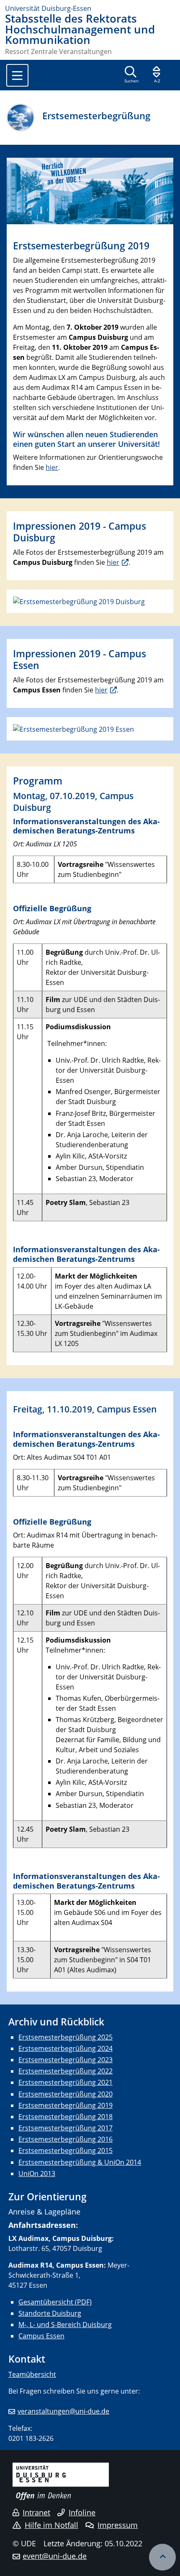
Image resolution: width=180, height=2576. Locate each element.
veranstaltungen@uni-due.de (63, 2411)
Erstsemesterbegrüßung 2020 (66, 2094)
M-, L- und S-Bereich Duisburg (65, 2325)
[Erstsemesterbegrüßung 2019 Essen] (73, 728)
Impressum (118, 2525)
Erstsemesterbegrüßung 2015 (66, 2151)
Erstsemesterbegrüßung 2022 (66, 2071)
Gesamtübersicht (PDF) (55, 2302)
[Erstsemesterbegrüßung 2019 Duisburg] (79, 601)
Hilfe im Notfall (51, 2525)
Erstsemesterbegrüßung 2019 (66, 2105)
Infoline (82, 2512)
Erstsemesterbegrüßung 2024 (66, 2048)
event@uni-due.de (55, 2556)
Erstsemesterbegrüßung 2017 (66, 2128)
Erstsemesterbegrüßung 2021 (66, 2082)
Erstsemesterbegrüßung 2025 (66, 2037)
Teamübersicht (32, 2374)
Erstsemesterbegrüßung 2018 (66, 2117)
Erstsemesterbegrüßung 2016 (66, 2139)
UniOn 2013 (37, 2174)
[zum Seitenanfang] (162, 2557)
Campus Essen (41, 2336)
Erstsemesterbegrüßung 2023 (66, 2060)
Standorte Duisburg (50, 2313)
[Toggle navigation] (17, 75)
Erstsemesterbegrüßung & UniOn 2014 (80, 2162)
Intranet (36, 2512)
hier (52, 467)
